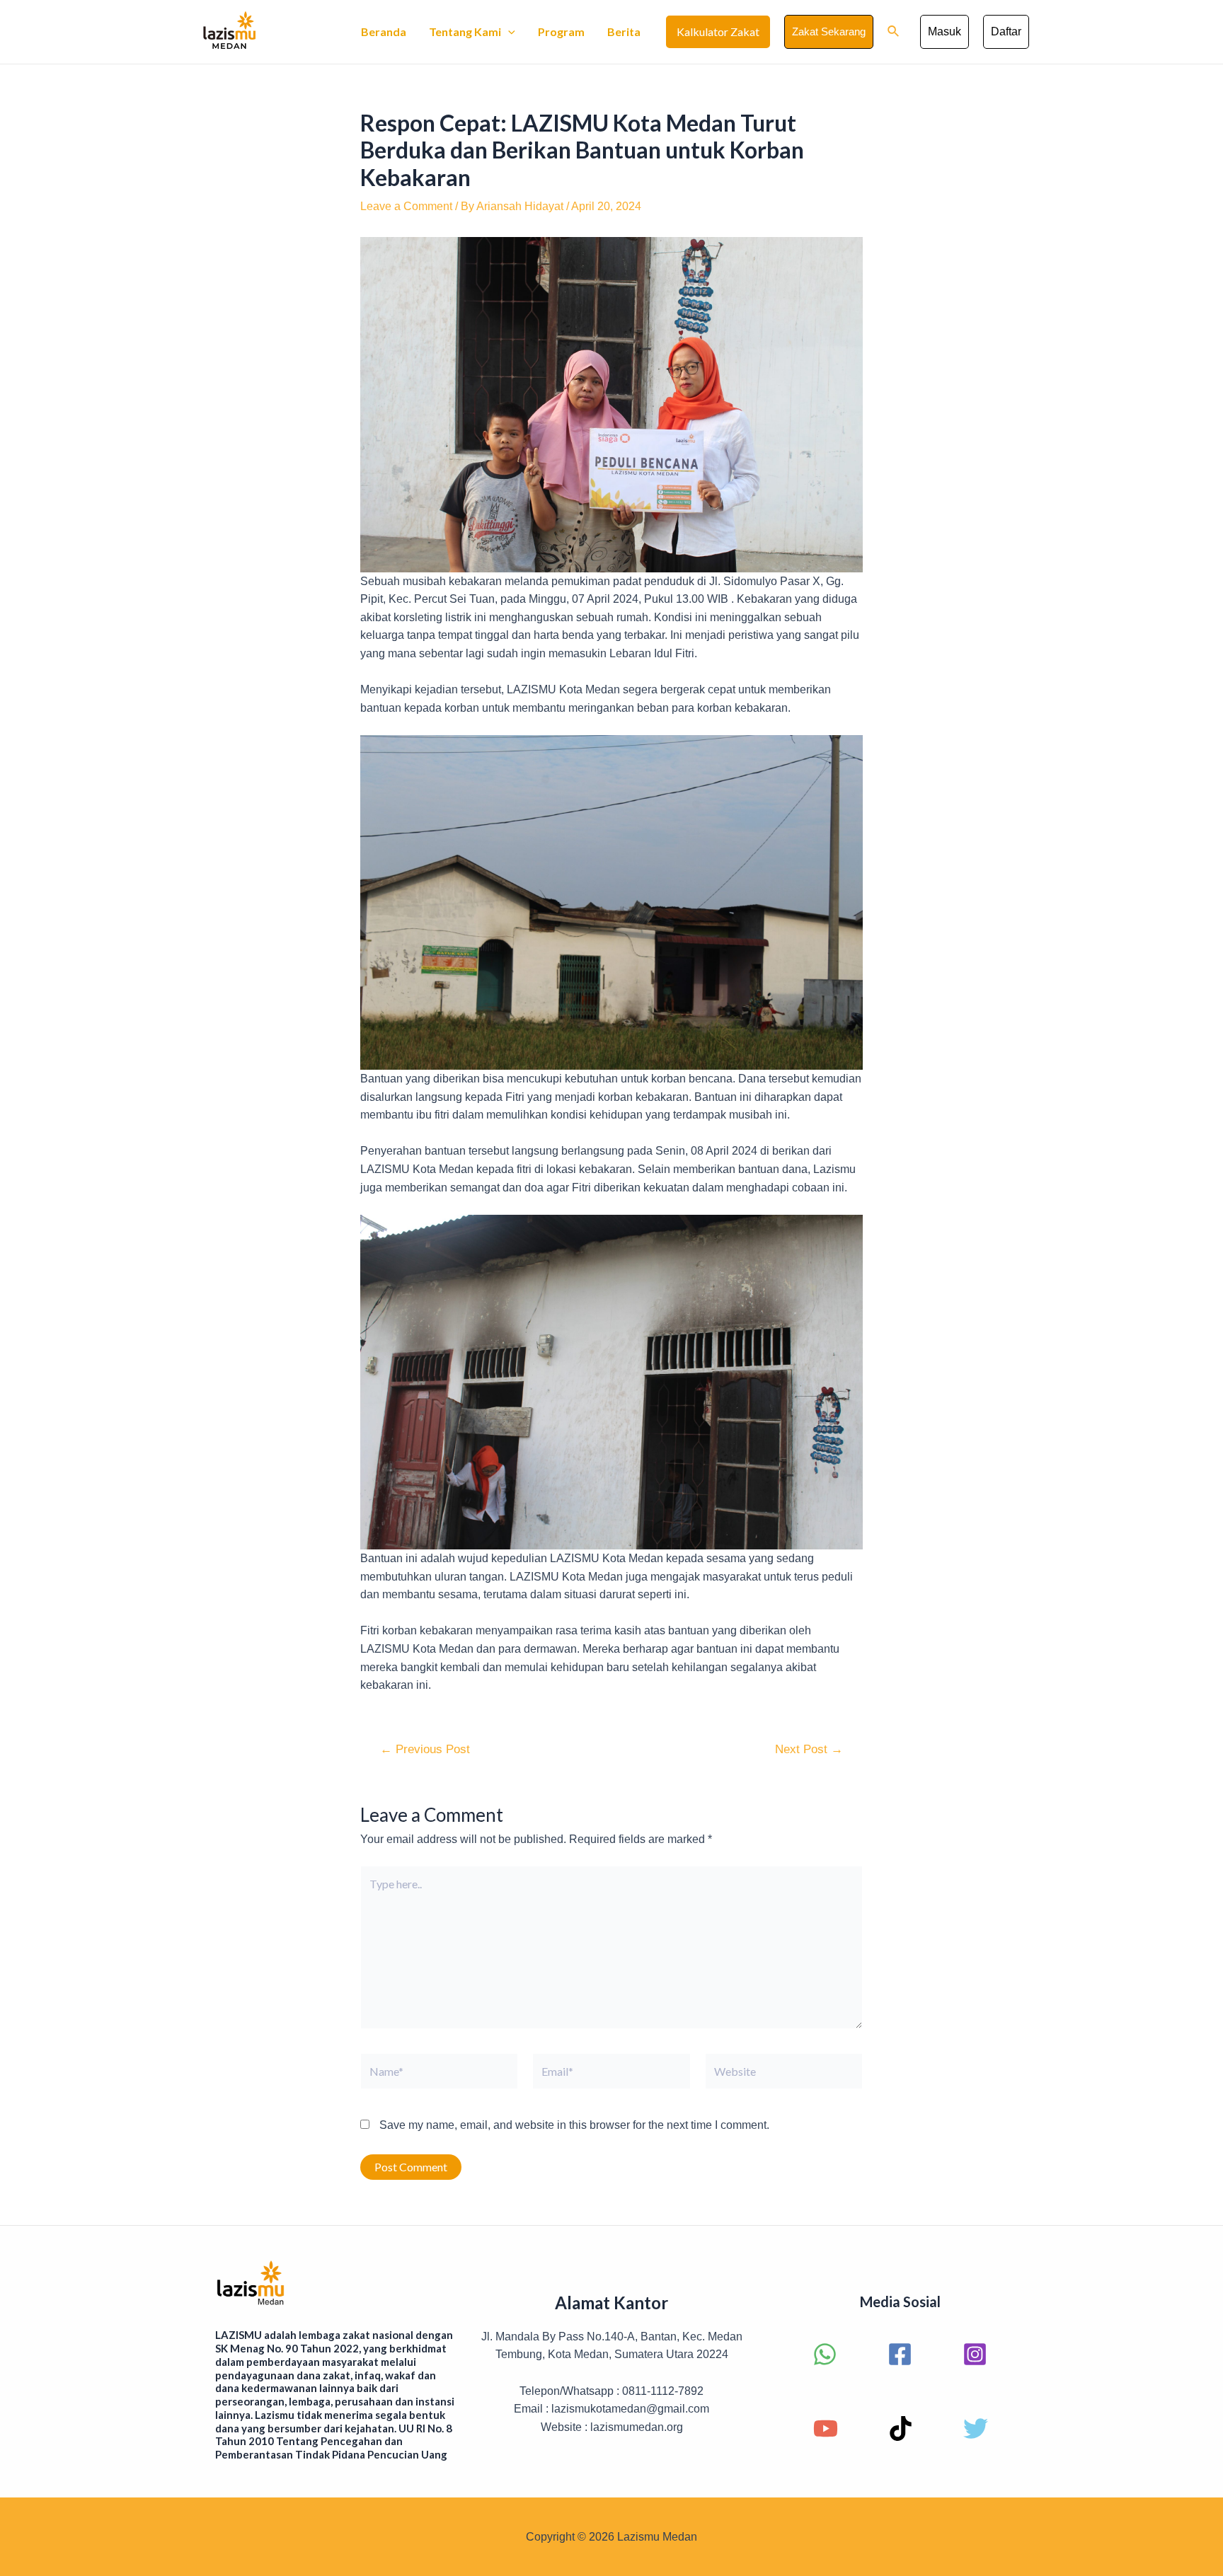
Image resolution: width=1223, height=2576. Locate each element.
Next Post (809, 1749)
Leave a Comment (406, 206)
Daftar (1006, 31)
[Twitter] (976, 2428)
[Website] (784, 2074)
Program (561, 31)
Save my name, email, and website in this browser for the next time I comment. (574, 2125)
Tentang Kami (465, 31)
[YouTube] (826, 2428)
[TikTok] (901, 2428)
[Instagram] (975, 2354)
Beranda (384, 31)
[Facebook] (900, 2354)
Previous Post (425, 1749)
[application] (508, 32)
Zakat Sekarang (829, 31)
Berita (624, 31)
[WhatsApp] (825, 2354)
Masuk (944, 31)
